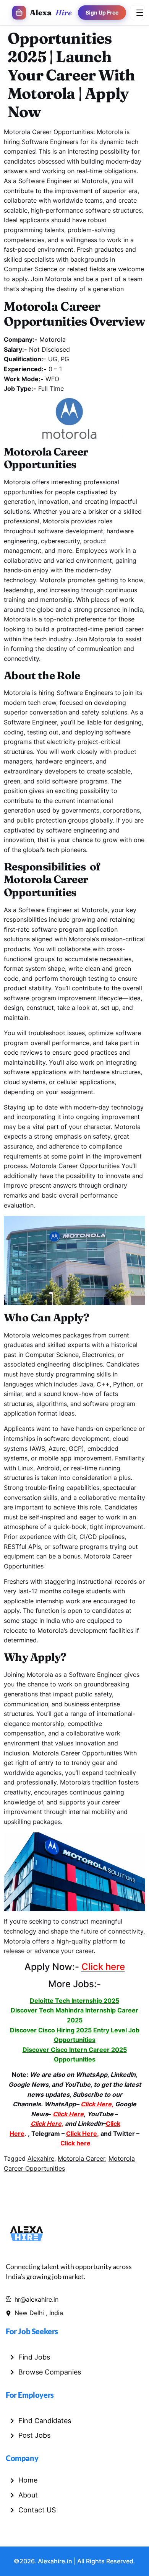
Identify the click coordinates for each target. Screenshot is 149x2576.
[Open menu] (138, 13)
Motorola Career (81, 2158)
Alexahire (41, 2158)
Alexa (51, 12)
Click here (75, 2143)
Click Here (82, 2134)
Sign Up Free (102, 13)
